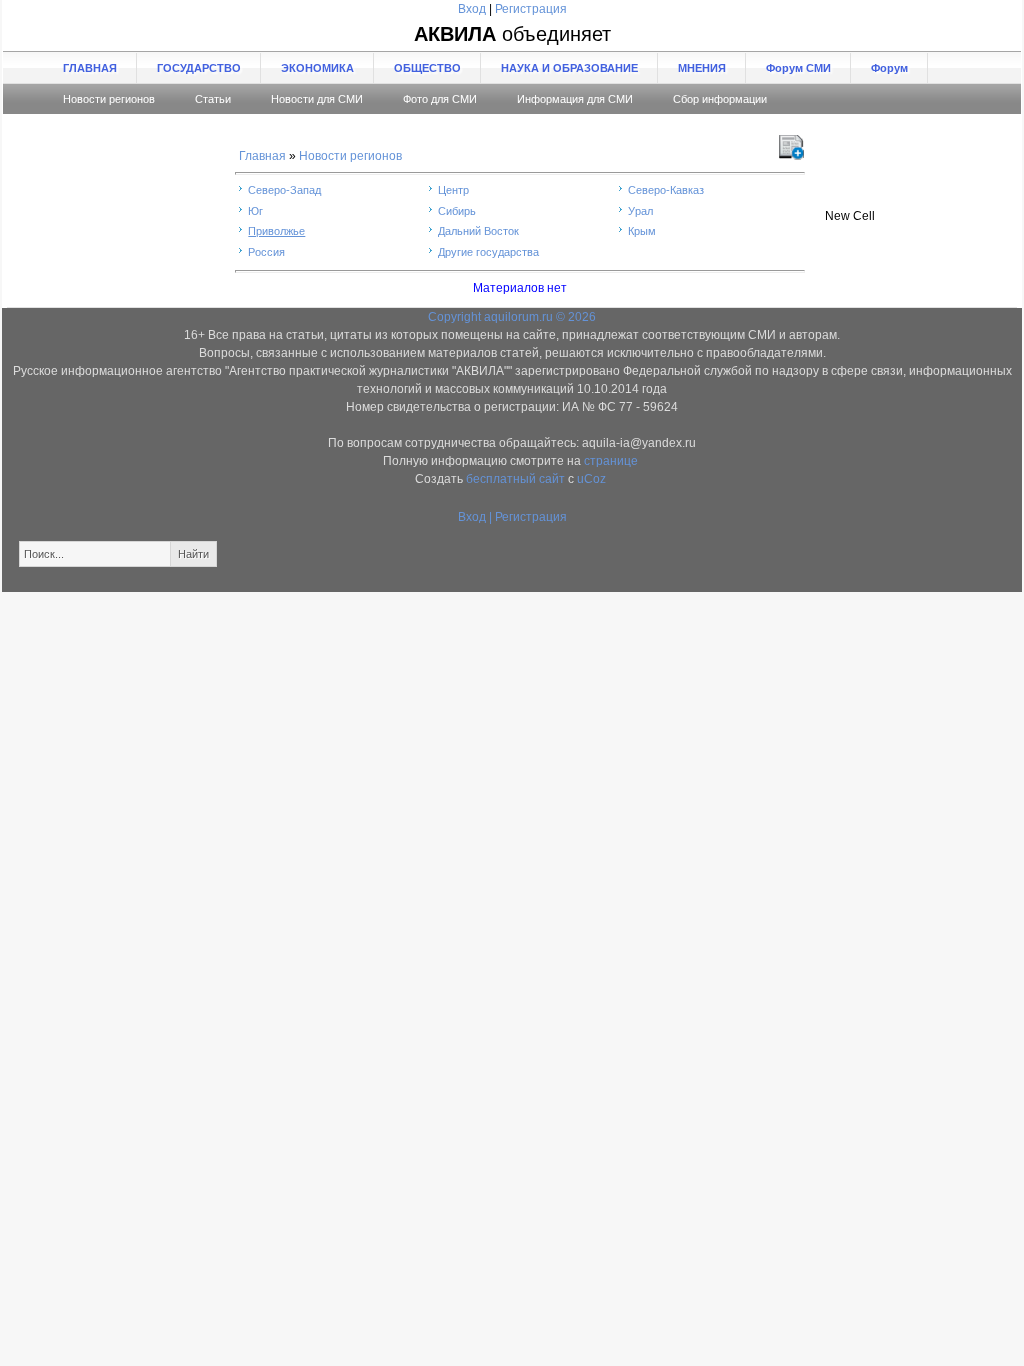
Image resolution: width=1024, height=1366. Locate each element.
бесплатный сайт (515, 479)
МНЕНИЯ (702, 68)
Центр (453, 190)
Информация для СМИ (575, 99)
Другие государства (488, 252)
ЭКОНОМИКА (317, 68)
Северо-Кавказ (666, 190)
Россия (266, 252)
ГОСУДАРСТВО (199, 68)
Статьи (213, 99)
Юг (255, 211)
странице (611, 461)
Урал (640, 211)
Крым (642, 231)
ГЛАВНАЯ (90, 68)
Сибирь (457, 211)
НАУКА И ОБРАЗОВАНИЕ (569, 68)
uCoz (591, 479)
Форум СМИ (798, 68)
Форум (889, 68)
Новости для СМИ (317, 99)
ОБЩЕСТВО (427, 68)
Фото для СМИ (440, 99)
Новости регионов (109, 99)
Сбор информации (720, 99)
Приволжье (276, 231)
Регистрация (531, 9)
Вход (472, 9)
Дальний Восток (478, 231)
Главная (262, 156)
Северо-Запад (284, 190)
